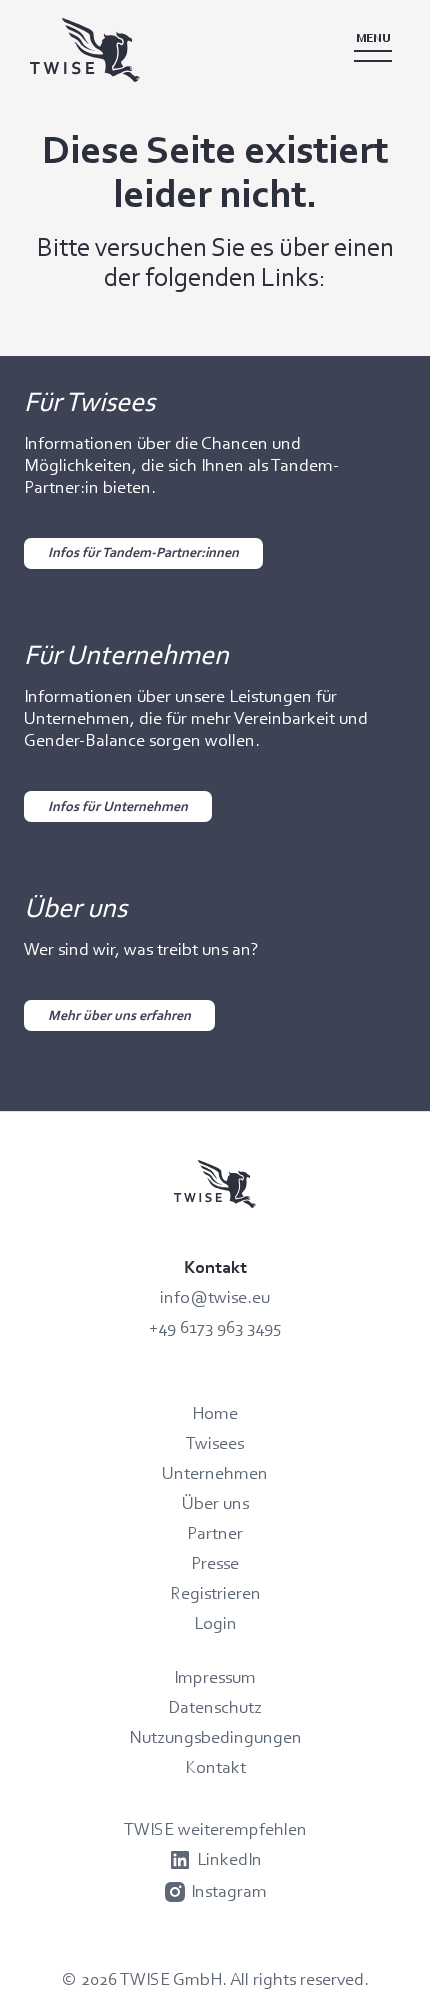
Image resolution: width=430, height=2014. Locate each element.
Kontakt (215, 1767)
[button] (373, 50)
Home (215, 1413)
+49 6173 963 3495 (215, 1327)
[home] (158, 50)
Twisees (215, 1443)
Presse (215, 1563)
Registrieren (215, 1593)
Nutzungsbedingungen (215, 1737)
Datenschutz (215, 1707)
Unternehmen (215, 1473)
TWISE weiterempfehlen (215, 1829)
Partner (215, 1533)
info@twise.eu (215, 1297)
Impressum (215, 1677)
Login (215, 1623)
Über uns (215, 1503)
